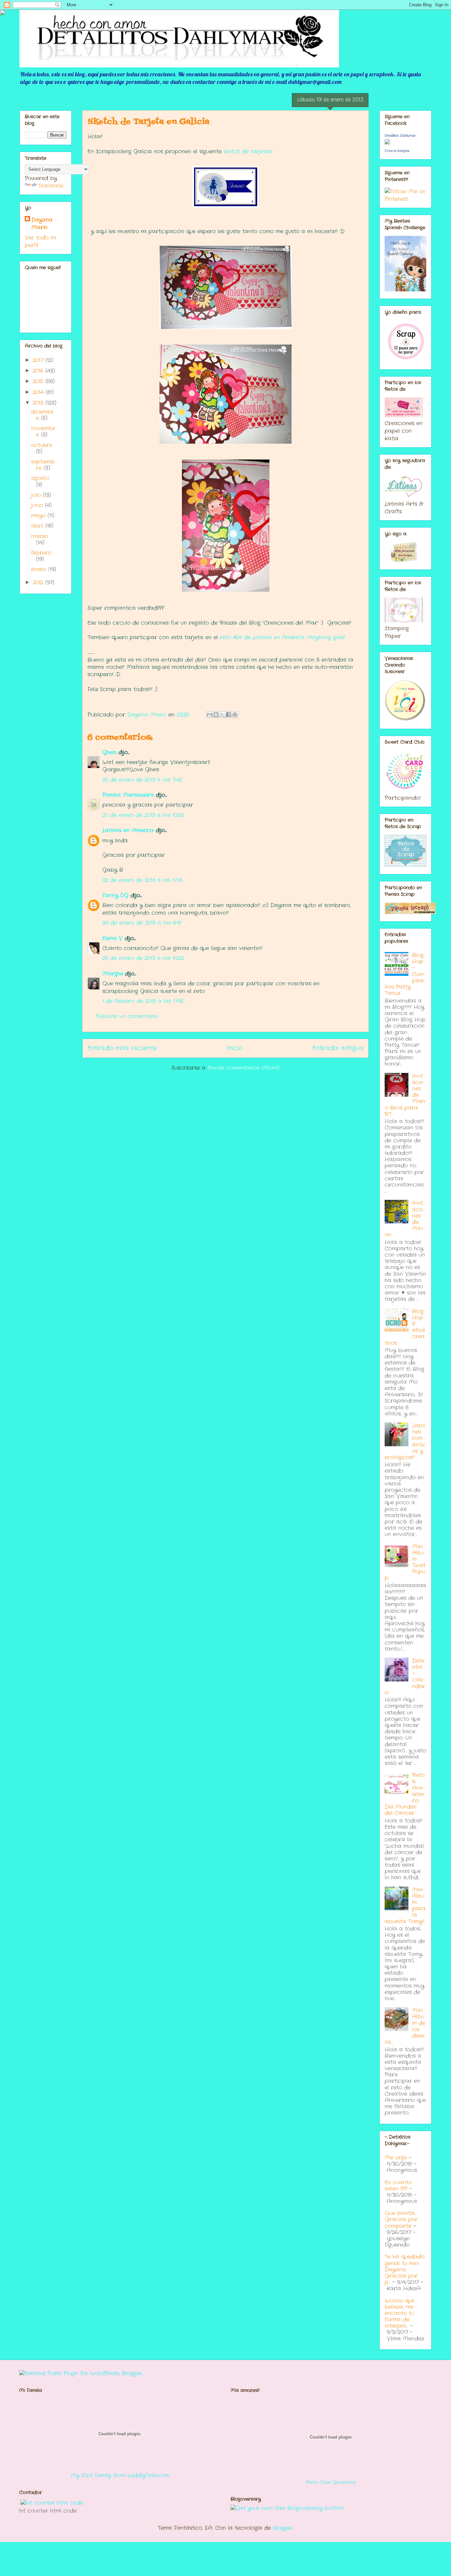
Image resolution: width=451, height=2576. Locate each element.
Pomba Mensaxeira (128, 795)
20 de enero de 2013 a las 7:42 (142, 780)
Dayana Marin (42, 224)
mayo (39, 515)
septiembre (43, 465)
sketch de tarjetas (248, 151)
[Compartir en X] (222, 715)
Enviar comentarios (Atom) (244, 1068)
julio (37, 495)
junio (38, 505)
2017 (39, 360)
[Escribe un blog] (216, 715)
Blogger (283, 2528)
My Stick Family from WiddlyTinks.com (120, 2475)
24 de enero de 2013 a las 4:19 (142, 923)
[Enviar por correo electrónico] (210, 715)
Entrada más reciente (122, 1048)
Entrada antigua (338, 1048)
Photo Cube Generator (331, 2482)
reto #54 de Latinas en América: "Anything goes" (283, 637)
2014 (39, 392)
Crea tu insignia (397, 151)
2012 (39, 583)
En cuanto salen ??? (398, 2186)
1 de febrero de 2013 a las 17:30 (143, 1001)
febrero (41, 553)
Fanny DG (116, 895)
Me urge (396, 2158)
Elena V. (113, 938)
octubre (42, 445)
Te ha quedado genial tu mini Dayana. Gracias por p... (405, 2269)
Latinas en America (128, 830)
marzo (39, 536)
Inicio (235, 1048)
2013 (39, 403)
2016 (39, 371)
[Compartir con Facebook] (228, 715)
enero (40, 569)
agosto (40, 478)
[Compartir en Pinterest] (235, 715)
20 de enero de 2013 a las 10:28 (143, 815)
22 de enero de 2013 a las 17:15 (142, 880)
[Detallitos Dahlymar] (387, 143)
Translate (51, 186)
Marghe (113, 974)
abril (38, 526)
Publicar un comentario (127, 1016)
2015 (39, 381)
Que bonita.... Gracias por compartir (401, 2219)
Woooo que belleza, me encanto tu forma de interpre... (399, 2313)
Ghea (109, 752)
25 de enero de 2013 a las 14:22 (143, 958)
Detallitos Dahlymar (400, 135)
